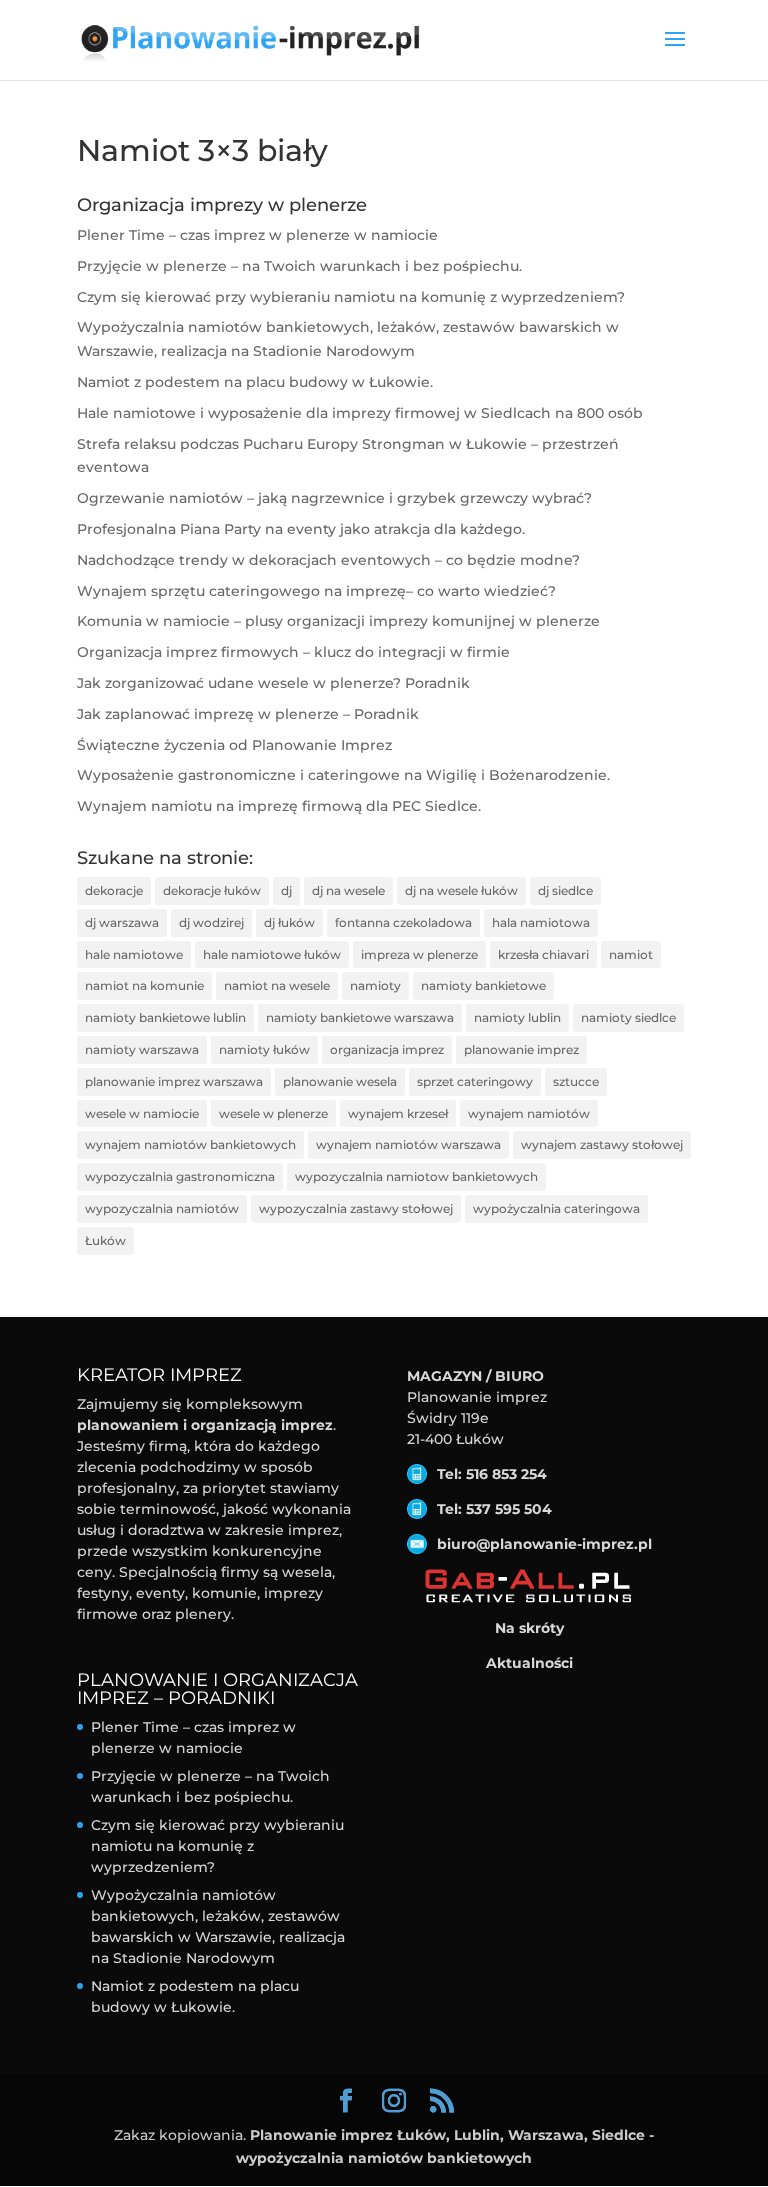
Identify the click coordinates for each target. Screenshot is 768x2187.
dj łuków (289, 922)
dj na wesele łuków (461, 890)
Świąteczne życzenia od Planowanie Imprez (234, 745)
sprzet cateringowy (475, 1081)
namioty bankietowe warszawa (360, 1017)
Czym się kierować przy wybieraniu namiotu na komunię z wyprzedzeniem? (351, 297)
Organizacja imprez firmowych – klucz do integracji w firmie (293, 652)
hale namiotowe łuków (272, 954)
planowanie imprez (521, 1049)
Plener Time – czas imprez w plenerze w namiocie (257, 235)
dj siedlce (565, 890)
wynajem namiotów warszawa (408, 1144)
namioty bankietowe (483, 985)
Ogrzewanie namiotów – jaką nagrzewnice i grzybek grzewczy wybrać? (334, 498)
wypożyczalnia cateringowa (556, 1208)
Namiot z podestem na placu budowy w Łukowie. (255, 382)
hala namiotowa (541, 922)
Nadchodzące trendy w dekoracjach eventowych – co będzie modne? (328, 560)
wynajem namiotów (529, 1113)
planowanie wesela (340, 1081)
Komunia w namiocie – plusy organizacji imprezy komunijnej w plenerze (338, 621)
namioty (375, 985)
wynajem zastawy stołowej (602, 1144)
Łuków (105, 1240)
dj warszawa (122, 922)
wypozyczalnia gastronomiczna (180, 1176)
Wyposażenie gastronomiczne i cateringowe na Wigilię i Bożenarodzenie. (343, 775)
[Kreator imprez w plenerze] (529, 1586)
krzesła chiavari (543, 954)
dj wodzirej (211, 922)
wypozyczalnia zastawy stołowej (356, 1208)
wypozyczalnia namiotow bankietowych (416, 1176)
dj (286, 890)
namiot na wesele (277, 985)
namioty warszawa (142, 1049)
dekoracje (114, 890)
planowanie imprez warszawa (174, 1081)
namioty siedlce (628, 1017)
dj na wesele (348, 890)
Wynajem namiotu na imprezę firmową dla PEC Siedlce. (279, 806)
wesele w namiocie (142, 1113)
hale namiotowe (134, 954)
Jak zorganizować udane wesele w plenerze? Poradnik (273, 683)
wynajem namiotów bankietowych (190, 1144)
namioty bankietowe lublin (165, 1017)
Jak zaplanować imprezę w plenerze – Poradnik (248, 714)
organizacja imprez (387, 1049)
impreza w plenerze (419, 954)
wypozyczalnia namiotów (162, 1208)
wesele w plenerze (273, 1113)
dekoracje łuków (212, 890)
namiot (631, 954)
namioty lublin (517, 1017)
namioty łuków (264, 1049)
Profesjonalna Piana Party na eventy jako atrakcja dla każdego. (301, 529)
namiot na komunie (144, 985)
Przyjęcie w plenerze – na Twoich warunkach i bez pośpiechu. (299, 266)
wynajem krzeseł (398, 1113)
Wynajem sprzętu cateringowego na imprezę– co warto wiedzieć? (316, 591)
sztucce (576, 1081)
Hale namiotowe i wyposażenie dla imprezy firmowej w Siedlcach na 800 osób (360, 413)
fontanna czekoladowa (403, 922)
